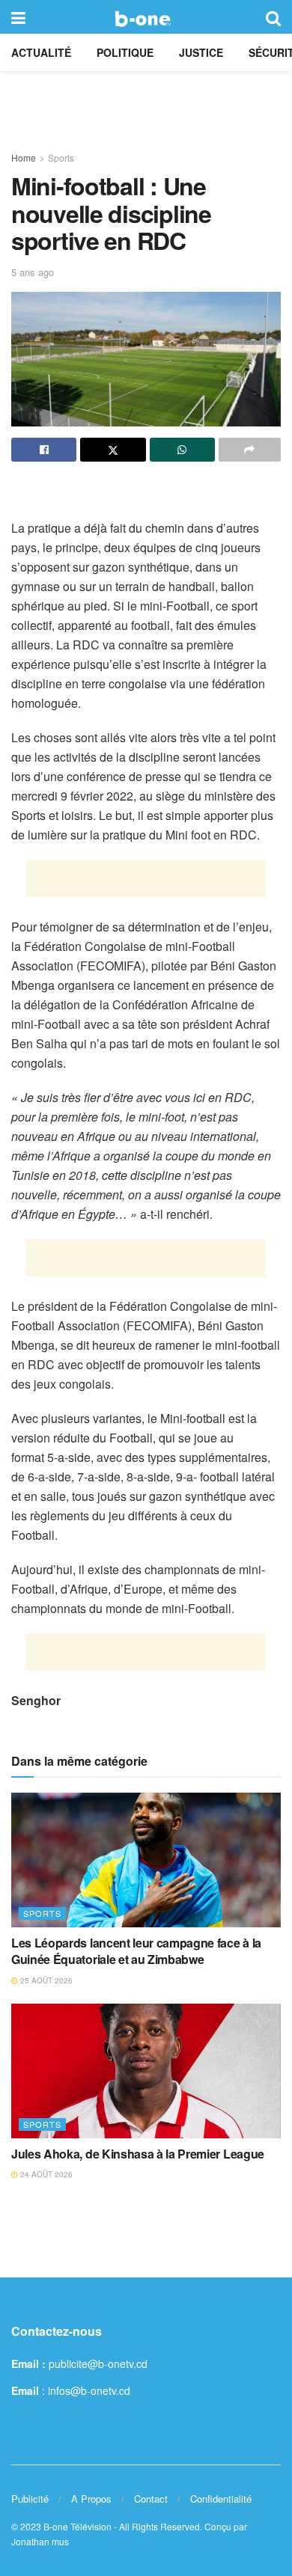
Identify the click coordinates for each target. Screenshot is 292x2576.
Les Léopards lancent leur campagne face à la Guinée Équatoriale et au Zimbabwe (136, 1951)
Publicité (30, 2499)
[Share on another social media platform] (250, 450)
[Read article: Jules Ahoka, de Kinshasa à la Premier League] (146, 2071)
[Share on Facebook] (44, 450)
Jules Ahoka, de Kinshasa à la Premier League (138, 2154)
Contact (151, 2499)
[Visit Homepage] (146, 17)
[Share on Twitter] (113, 450)
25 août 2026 (45, 1980)
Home (24, 157)
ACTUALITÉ (41, 52)
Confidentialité (221, 2499)
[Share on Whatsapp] (182, 450)
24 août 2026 (45, 2174)
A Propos (91, 2499)
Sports (61, 157)
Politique (125, 52)
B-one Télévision (77, 2526)
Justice (201, 52)
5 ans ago (33, 272)
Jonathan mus (40, 2541)
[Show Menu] (18, 17)
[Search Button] (273, 17)
